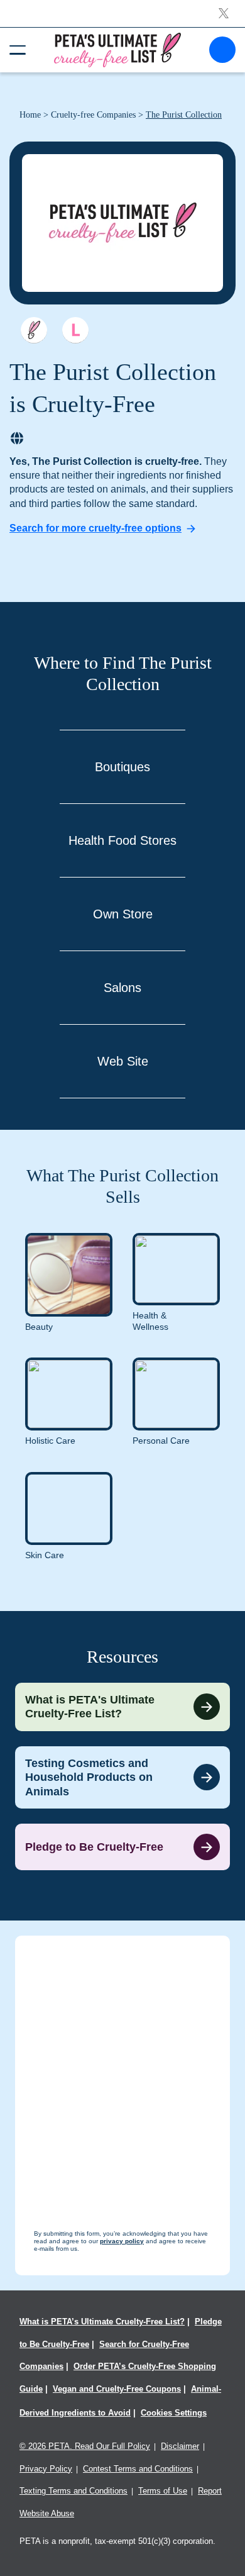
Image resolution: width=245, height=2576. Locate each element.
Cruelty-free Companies (93, 115)
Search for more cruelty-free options (95, 528)
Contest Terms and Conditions (138, 2469)
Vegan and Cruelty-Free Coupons (117, 2389)
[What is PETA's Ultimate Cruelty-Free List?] (122, 1707)
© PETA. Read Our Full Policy (85, 2446)
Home (30, 115)
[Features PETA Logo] (75, 330)
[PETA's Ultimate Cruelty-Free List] (117, 49)
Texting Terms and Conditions (73, 2491)
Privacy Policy (46, 2469)
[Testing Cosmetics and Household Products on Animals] (122, 1778)
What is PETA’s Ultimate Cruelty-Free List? (102, 2322)
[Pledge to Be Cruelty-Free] (122, 1847)
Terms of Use (163, 2491)
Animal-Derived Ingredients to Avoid (120, 2401)
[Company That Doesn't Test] (34, 330)
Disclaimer (180, 2446)
